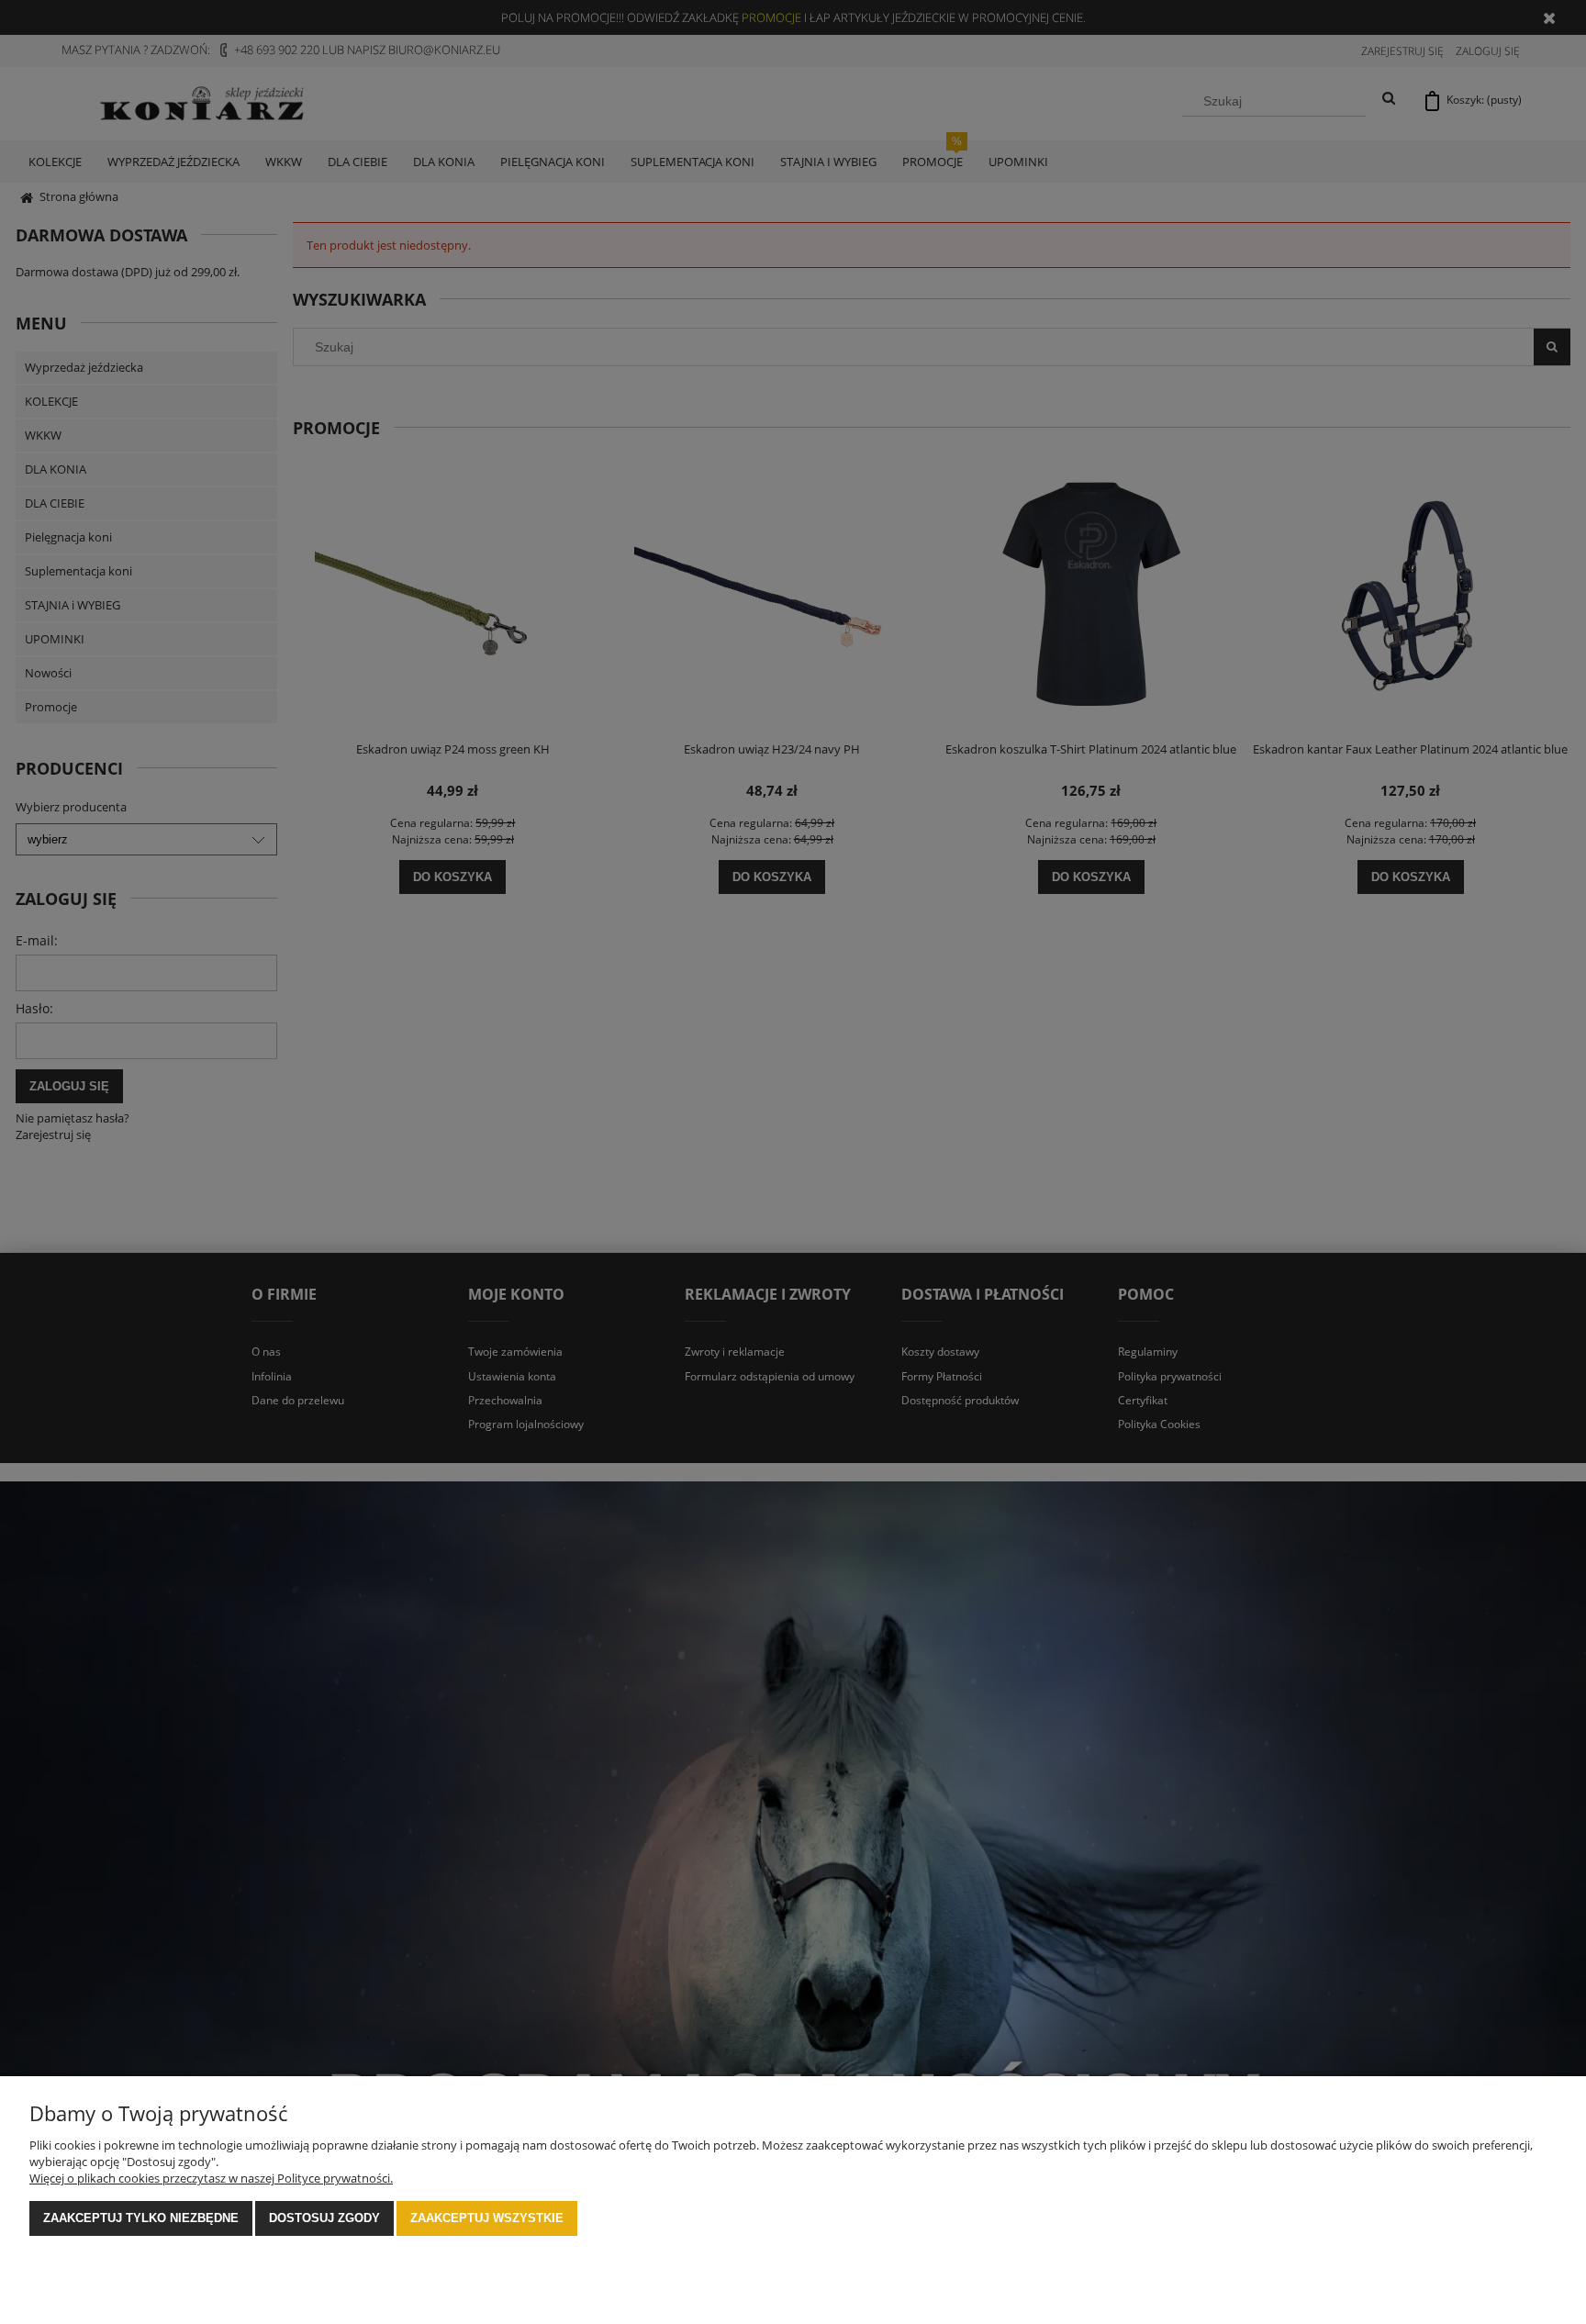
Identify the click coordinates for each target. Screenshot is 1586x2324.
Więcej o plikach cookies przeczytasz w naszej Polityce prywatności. (211, 2178)
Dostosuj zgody (324, 2218)
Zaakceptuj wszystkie (487, 2218)
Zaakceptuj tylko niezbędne (141, 2218)
